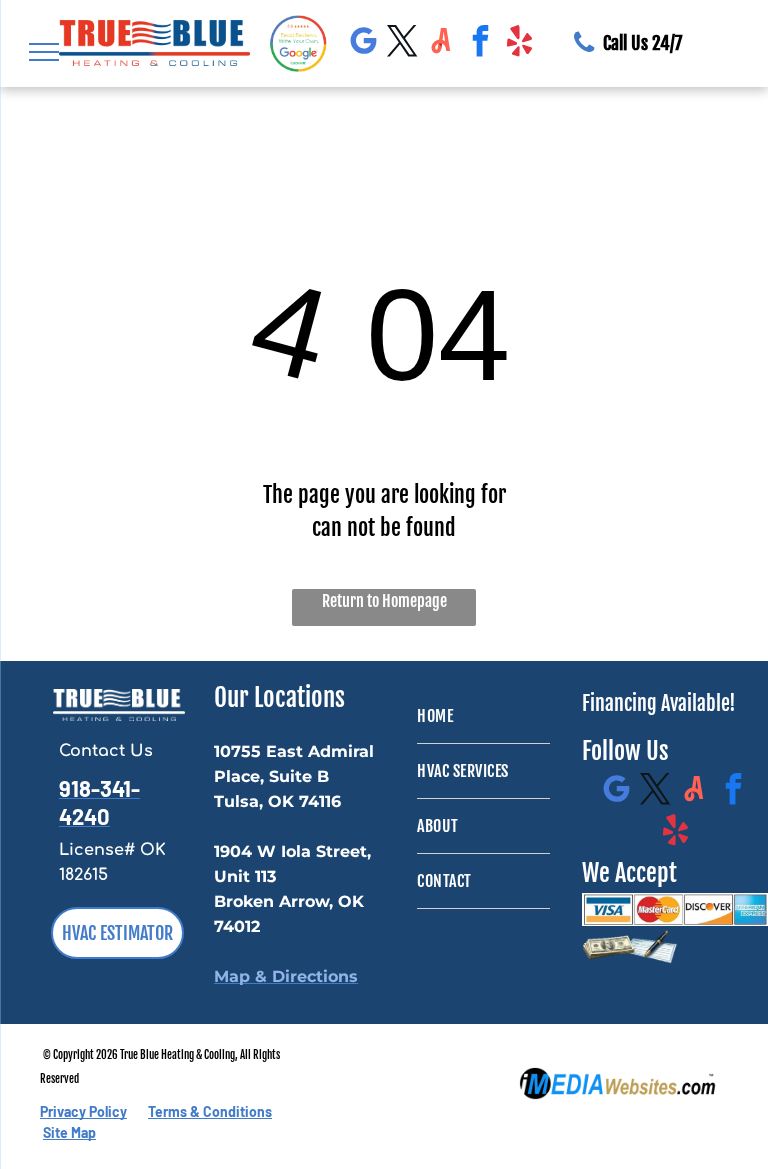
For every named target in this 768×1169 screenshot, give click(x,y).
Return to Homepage (384, 601)
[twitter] (402, 43)
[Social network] (441, 43)
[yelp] (519, 43)
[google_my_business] (363, 43)
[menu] (44, 52)
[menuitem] (483, 716)
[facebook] (480, 43)
